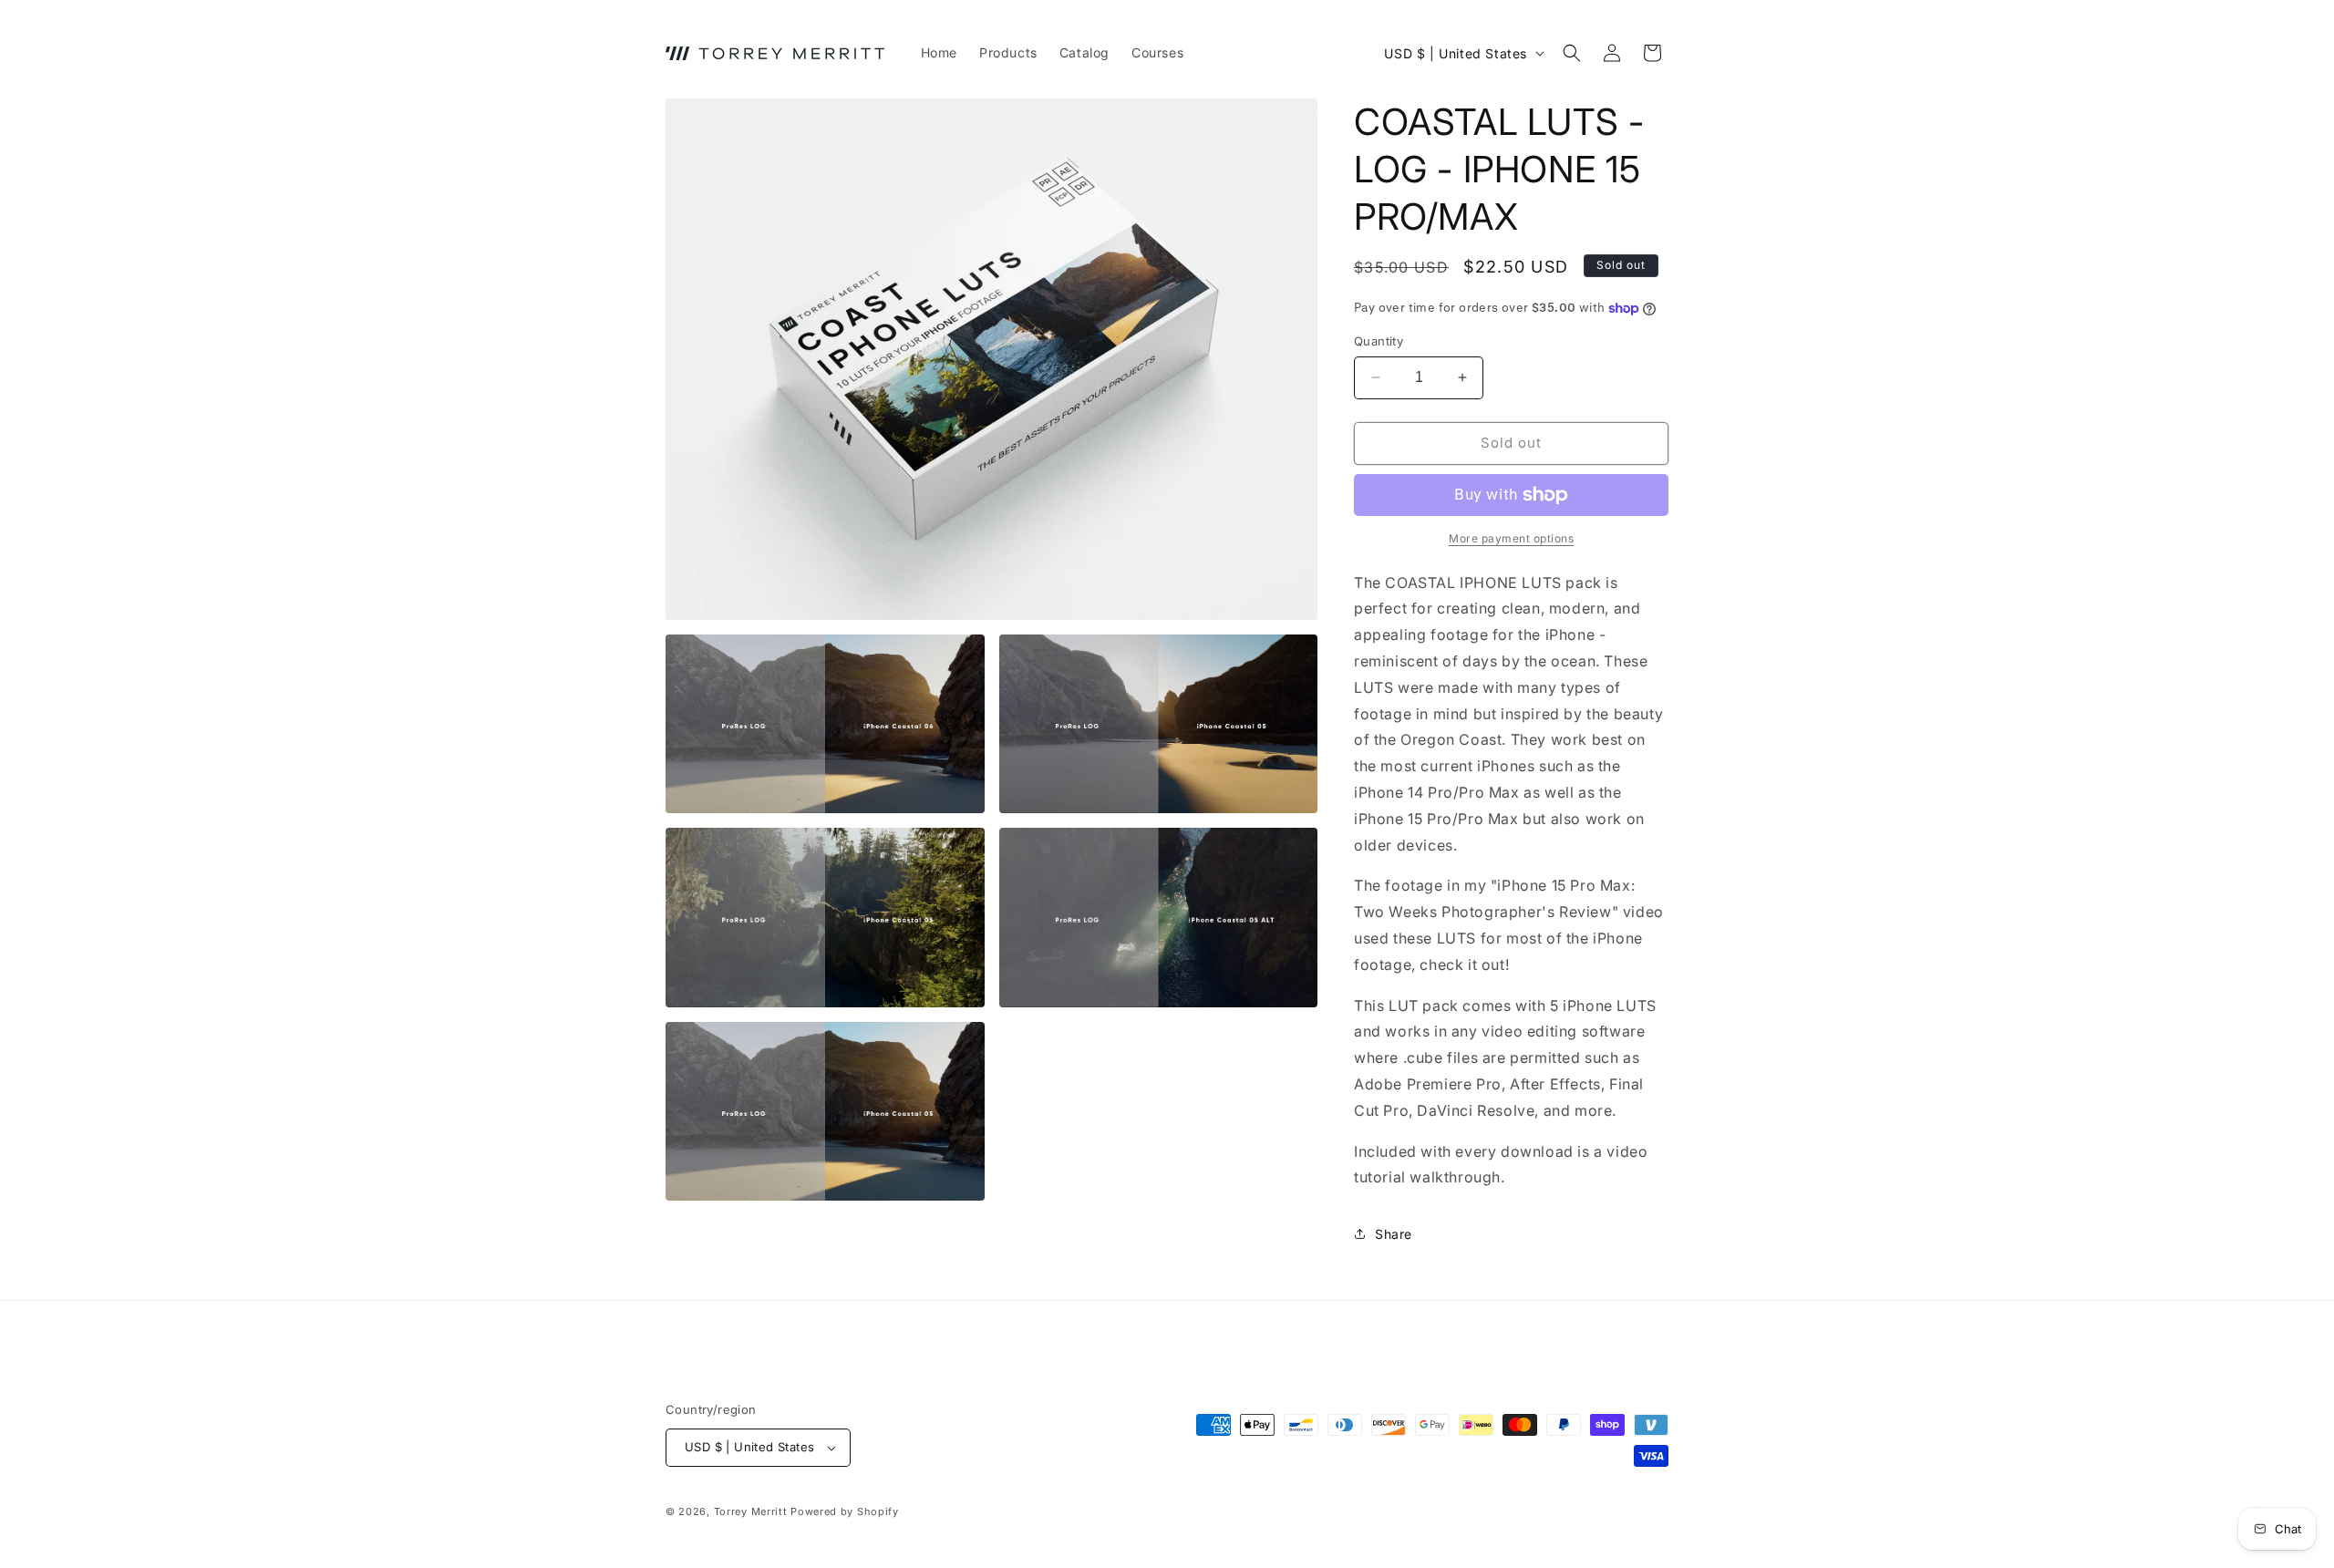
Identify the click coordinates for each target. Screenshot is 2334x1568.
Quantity (1379, 341)
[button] (1572, 53)
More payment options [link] (1511, 538)
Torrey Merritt (751, 1511)
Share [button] (1394, 1234)
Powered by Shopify (845, 1511)
